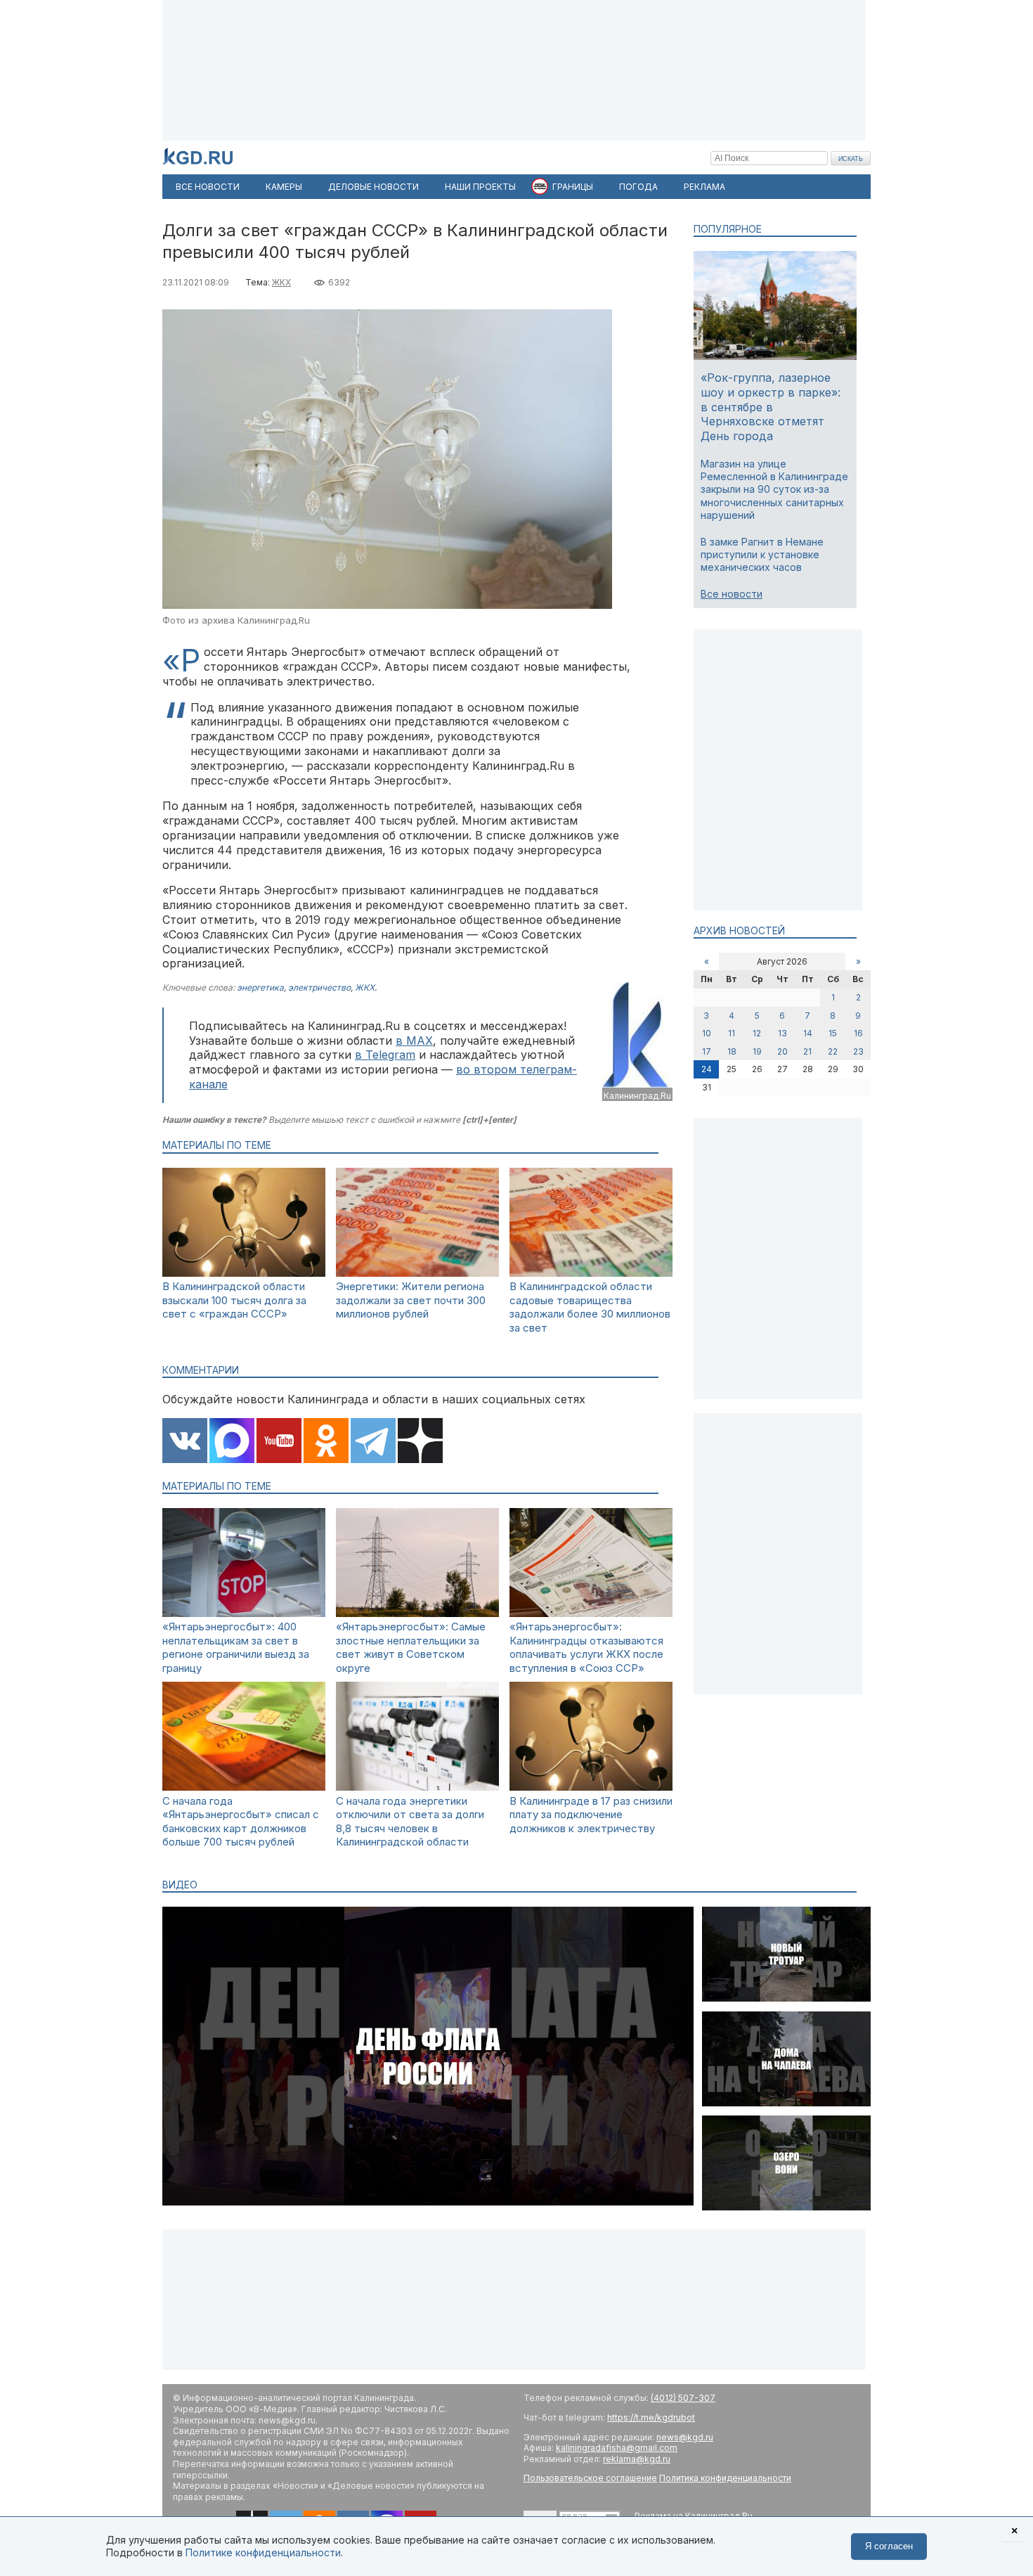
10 (707, 1033)
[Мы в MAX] (232, 1442)
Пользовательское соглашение (590, 2478)
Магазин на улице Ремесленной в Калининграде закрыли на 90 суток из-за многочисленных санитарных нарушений (774, 489)
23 (858, 1051)
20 (782, 1051)
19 (757, 1051)
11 (732, 1033)
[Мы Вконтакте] (185, 1442)
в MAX (414, 1041)
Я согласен (889, 2546)
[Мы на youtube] (279, 1442)
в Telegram (385, 1055)
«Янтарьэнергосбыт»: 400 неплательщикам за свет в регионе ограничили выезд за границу (236, 1647)
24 (707, 1069)
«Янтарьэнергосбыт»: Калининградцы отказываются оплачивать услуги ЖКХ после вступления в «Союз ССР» (586, 1647)
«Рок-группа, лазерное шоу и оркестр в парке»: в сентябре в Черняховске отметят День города (771, 407)
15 (833, 1033)
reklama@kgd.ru (637, 2459)
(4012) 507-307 (683, 2398)
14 (808, 1033)
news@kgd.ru (685, 2437)
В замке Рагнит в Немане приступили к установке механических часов (762, 554)
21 (807, 1051)
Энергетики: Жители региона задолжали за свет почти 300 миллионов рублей (411, 1300)
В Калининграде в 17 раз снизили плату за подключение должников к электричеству (591, 1815)
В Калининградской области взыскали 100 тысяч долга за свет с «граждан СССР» (234, 1300)
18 (732, 1051)
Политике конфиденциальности (263, 2552)
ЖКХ (281, 282)
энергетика (260, 987)
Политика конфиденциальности (725, 2478)
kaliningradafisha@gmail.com (617, 2448)
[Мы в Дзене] (420, 1442)
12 (757, 1033)
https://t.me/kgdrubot (651, 2417)
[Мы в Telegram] (373, 1442)
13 (782, 1033)
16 (858, 1033)
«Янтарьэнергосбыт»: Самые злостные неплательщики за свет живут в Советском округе (411, 1647)
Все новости (732, 594)
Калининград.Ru (637, 1096)
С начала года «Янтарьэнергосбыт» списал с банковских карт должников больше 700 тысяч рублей (241, 1822)
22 (833, 1051)
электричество (319, 987)
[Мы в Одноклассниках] (326, 1442)
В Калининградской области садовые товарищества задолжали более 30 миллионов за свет (590, 1307)
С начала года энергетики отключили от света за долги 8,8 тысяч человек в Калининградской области (410, 1822)
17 (707, 1051)
